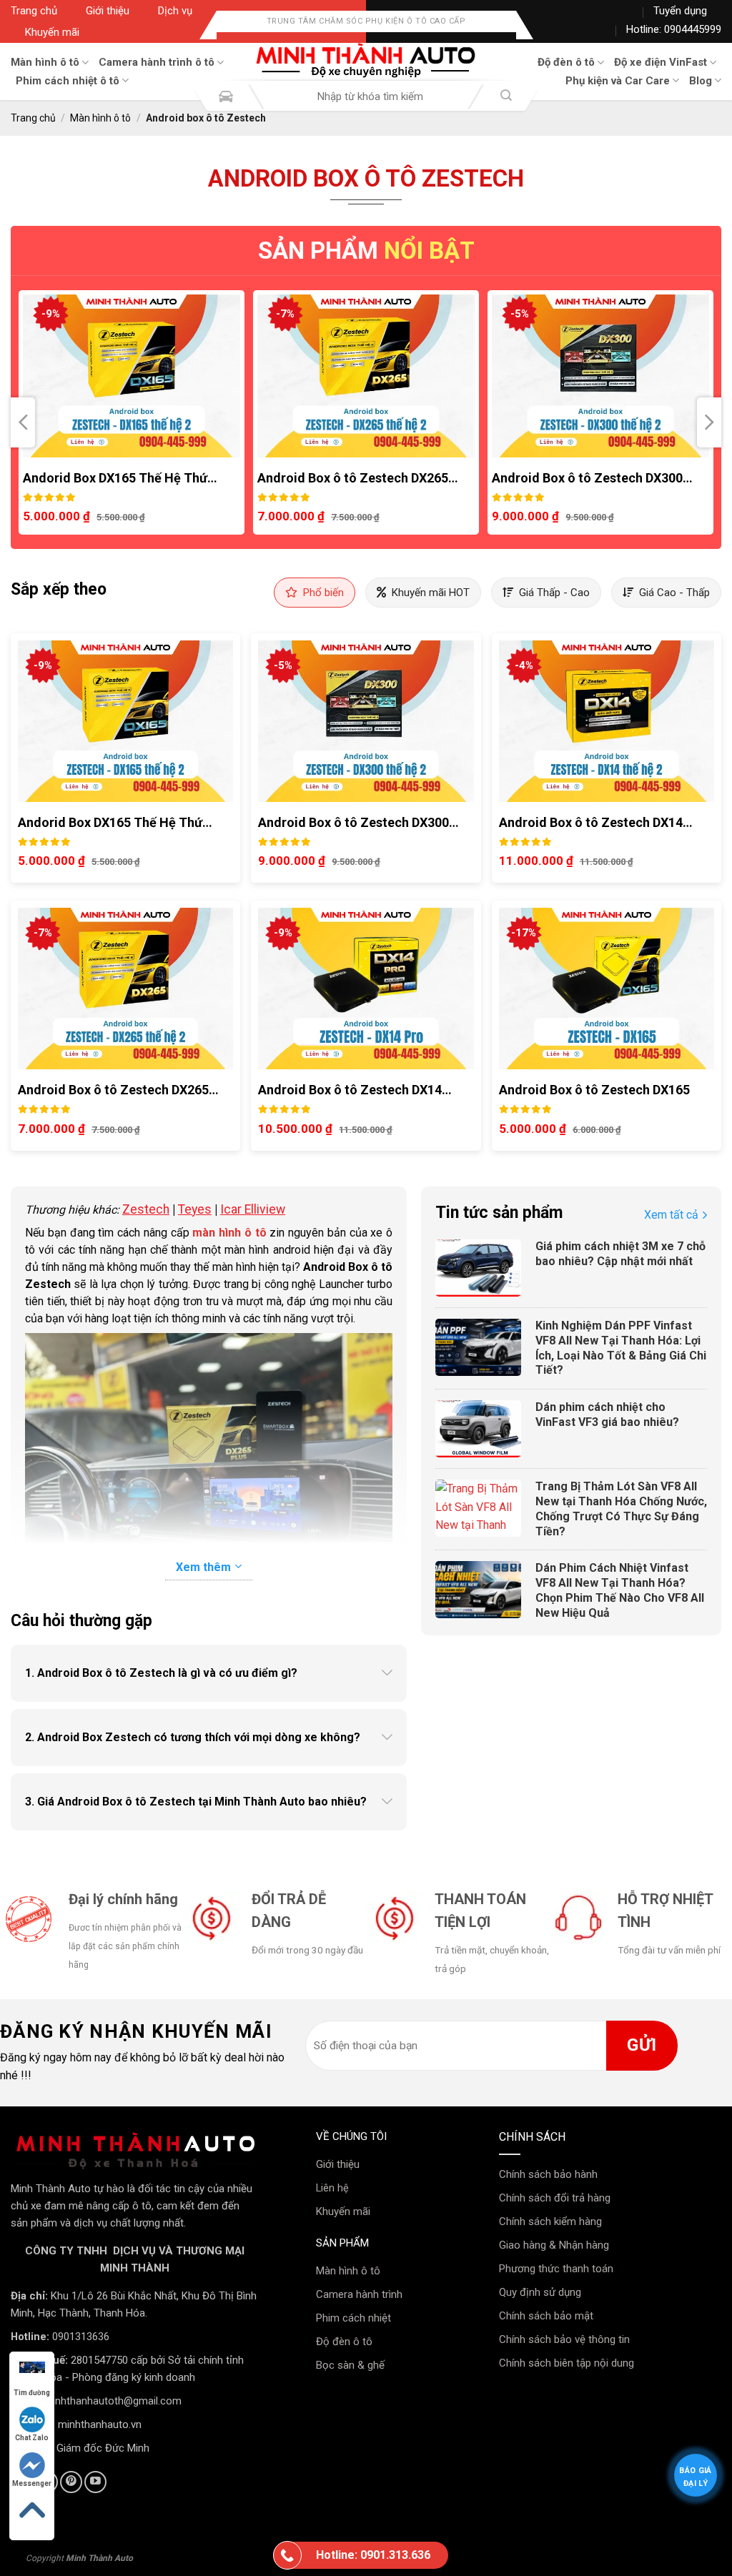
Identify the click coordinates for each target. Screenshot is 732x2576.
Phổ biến (323, 593)
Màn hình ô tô (45, 62)
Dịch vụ (175, 11)
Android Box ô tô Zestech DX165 (594, 1090)
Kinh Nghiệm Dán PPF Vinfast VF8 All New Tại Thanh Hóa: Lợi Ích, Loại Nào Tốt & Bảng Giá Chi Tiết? (621, 1348)
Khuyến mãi (52, 32)
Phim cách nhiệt (353, 2318)
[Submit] (506, 97)
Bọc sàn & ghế (350, 2365)
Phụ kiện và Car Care (618, 81)
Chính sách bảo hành (548, 2174)
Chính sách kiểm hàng (550, 2221)
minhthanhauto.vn (100, 2424)
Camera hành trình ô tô (157, 62)
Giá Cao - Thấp (674, 593)
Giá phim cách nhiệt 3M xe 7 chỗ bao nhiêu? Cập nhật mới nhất (620, 1254)
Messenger (32, 2483)
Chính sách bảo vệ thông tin (564, 2339)
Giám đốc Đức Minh (103, 2448)
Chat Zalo (32, 2438)
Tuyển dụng (680, 11)
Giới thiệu (108, 11)
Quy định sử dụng (540, 2292)
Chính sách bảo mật (546, 2316)
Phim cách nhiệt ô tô (68, 81)
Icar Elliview (253, 1209)
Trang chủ (34, 11)
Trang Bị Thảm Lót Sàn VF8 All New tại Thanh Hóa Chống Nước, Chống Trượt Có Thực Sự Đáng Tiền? (621, 1509)
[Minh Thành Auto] (366, 61)
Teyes (195, 1209)
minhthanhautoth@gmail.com (113, 2401)
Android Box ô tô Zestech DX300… (358, 478)
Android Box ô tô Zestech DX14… (589, 478)
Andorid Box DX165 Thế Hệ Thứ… (115, 822)
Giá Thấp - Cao (554, 593)
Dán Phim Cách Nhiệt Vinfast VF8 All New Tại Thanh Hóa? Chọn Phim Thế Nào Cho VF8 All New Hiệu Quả (620, 1590)
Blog (701, 81)
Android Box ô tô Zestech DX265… (123, 478)
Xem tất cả (671, 1215)
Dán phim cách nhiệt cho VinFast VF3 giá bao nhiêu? (607, 1415)
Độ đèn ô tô (566, 62)
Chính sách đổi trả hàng (555, 2198)
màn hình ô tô (229, 1233)
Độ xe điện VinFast (661, 62)
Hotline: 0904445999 (674, 29)
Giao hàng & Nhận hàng (554, 2245)
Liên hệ (332, 2188)
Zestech (146, 1209)
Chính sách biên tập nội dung (567, 2363)
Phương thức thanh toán (556, 2269)
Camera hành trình (359, 2294)
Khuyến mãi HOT (431, 593)
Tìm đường (32, 2393)
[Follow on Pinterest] (71, 2482)
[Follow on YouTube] (95, 2482)
